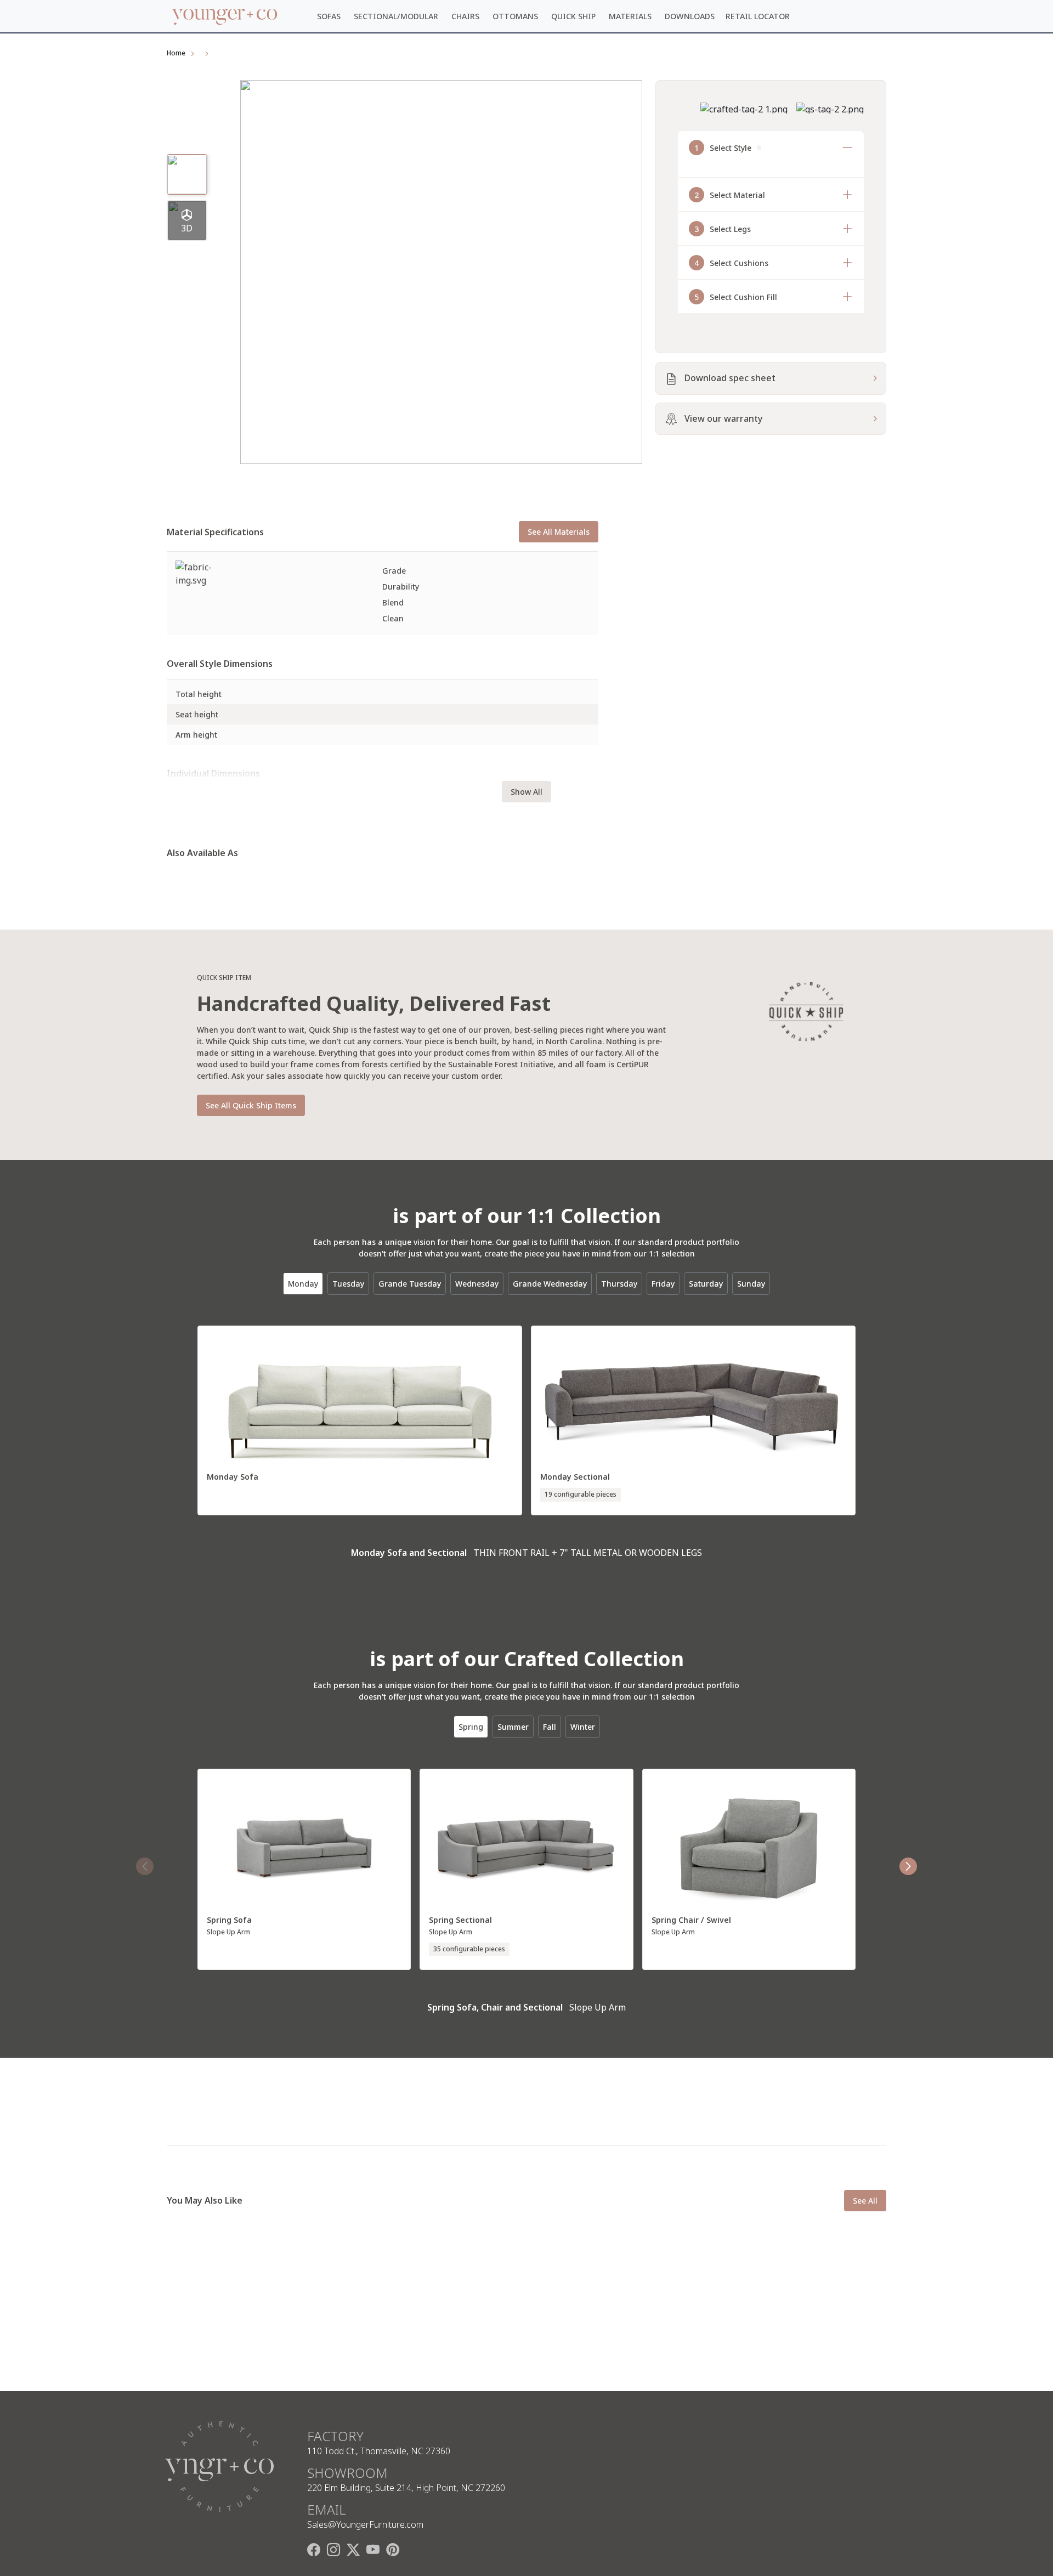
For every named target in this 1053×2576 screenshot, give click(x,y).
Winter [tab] (583, 1727)
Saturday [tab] (706, 1284)
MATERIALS (630, 16)
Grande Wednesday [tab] (550, 1284)
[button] (908, 1866)
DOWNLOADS (690, 16)
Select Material (730, 195)
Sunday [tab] (751, 1284)
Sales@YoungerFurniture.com (365, 2524)
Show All (526, 792)
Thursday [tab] (619, 1284)
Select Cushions (731, 263)
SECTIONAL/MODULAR (396, 16)
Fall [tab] (550, 1727)
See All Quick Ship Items (251, 1105)
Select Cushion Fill (736, 297)
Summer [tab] (513, 1727)
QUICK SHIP (573, 16)
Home (176, 53)
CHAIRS (465, 16)
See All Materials (559, 532)
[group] (187, 220)
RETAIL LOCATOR (758, 16)
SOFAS (329, 16)
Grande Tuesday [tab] (410, 1284)
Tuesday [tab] (348, 1284)
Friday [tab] (663, 1284)
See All (865, 2201)
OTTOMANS (515, 16)
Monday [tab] (303, 1284)
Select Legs (723, 229)
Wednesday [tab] (477, 1284)
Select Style (723, 148)
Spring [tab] (471, 1727)
